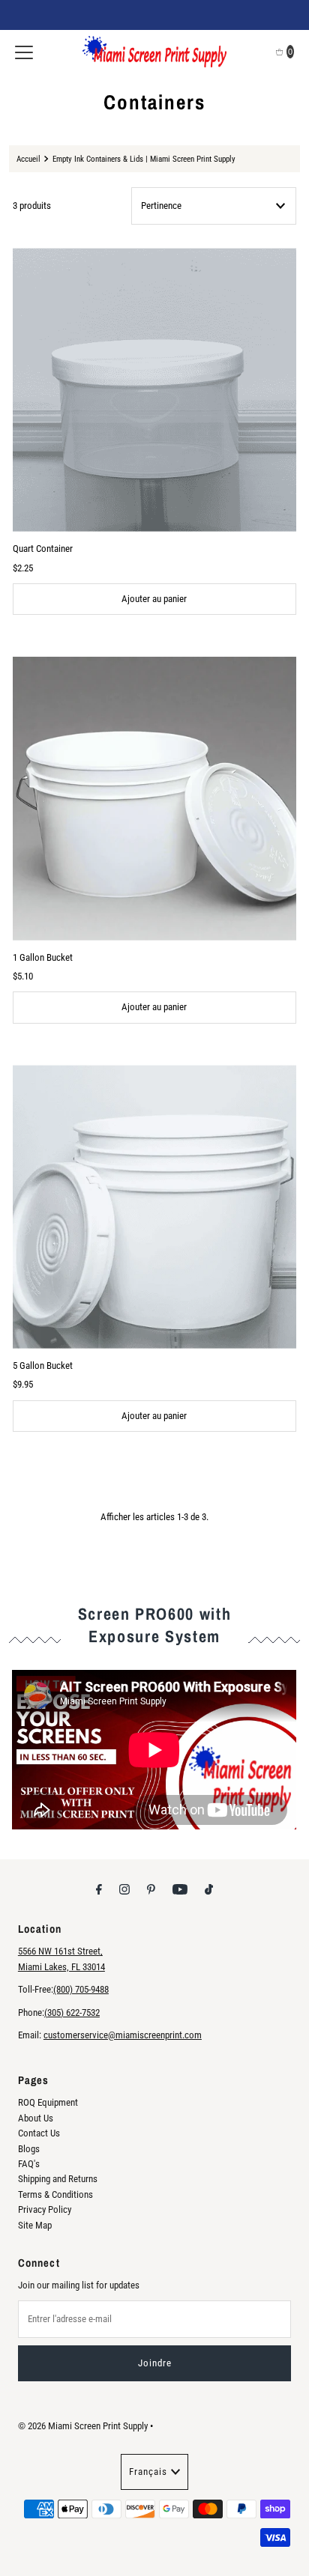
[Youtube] (180, 1889)
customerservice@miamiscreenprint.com (123, 2035)
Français (148, 2472)
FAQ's (29, 2164)
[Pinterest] (151, 1889)
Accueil (28, 159)
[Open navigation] (24, 52)
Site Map (35, 2225)
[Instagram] (124, 1889)
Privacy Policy (45, 2209)
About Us (36, 2118)
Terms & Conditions (55, 2194)
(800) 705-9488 (81, 1989)
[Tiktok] (209, 1889)
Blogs (29, 2149)
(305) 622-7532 (72, 2012)
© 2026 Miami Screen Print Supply (83, 2426)
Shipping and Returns (58, 2179)
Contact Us (39, 2133)
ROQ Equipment (48, 2102)
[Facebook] (99, 1889)
